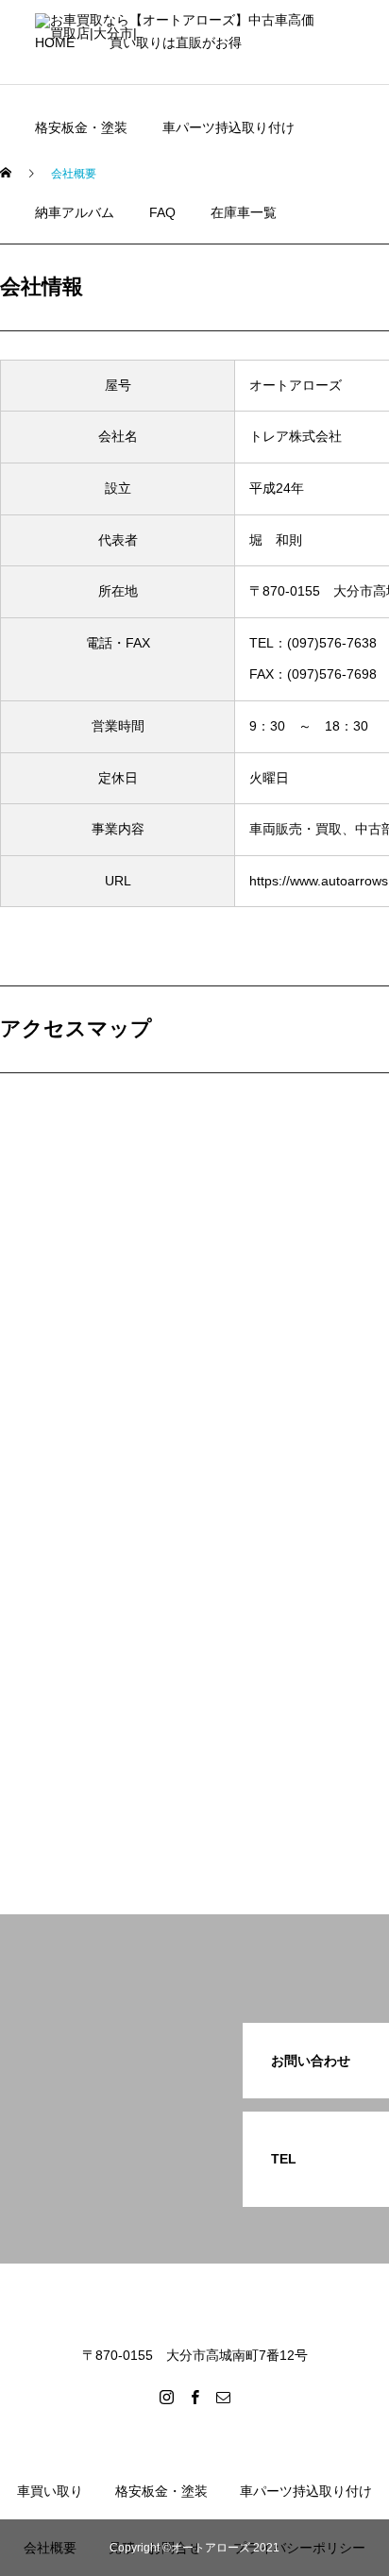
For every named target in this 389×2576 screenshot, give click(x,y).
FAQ (162, 212)
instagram (88, 339)
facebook (86, 282)
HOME (55, 42)
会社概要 (50, 2548)
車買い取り (50, 2491)
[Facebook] (194, 2397)
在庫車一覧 (244, 212)
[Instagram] (166, 2397)
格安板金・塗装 (81, 127)
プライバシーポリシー (299, 2548)
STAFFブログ (99, 396)
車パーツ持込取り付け (228, 127)
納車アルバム (75, 212)
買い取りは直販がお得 (176, 42)
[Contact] (223, 2397)
